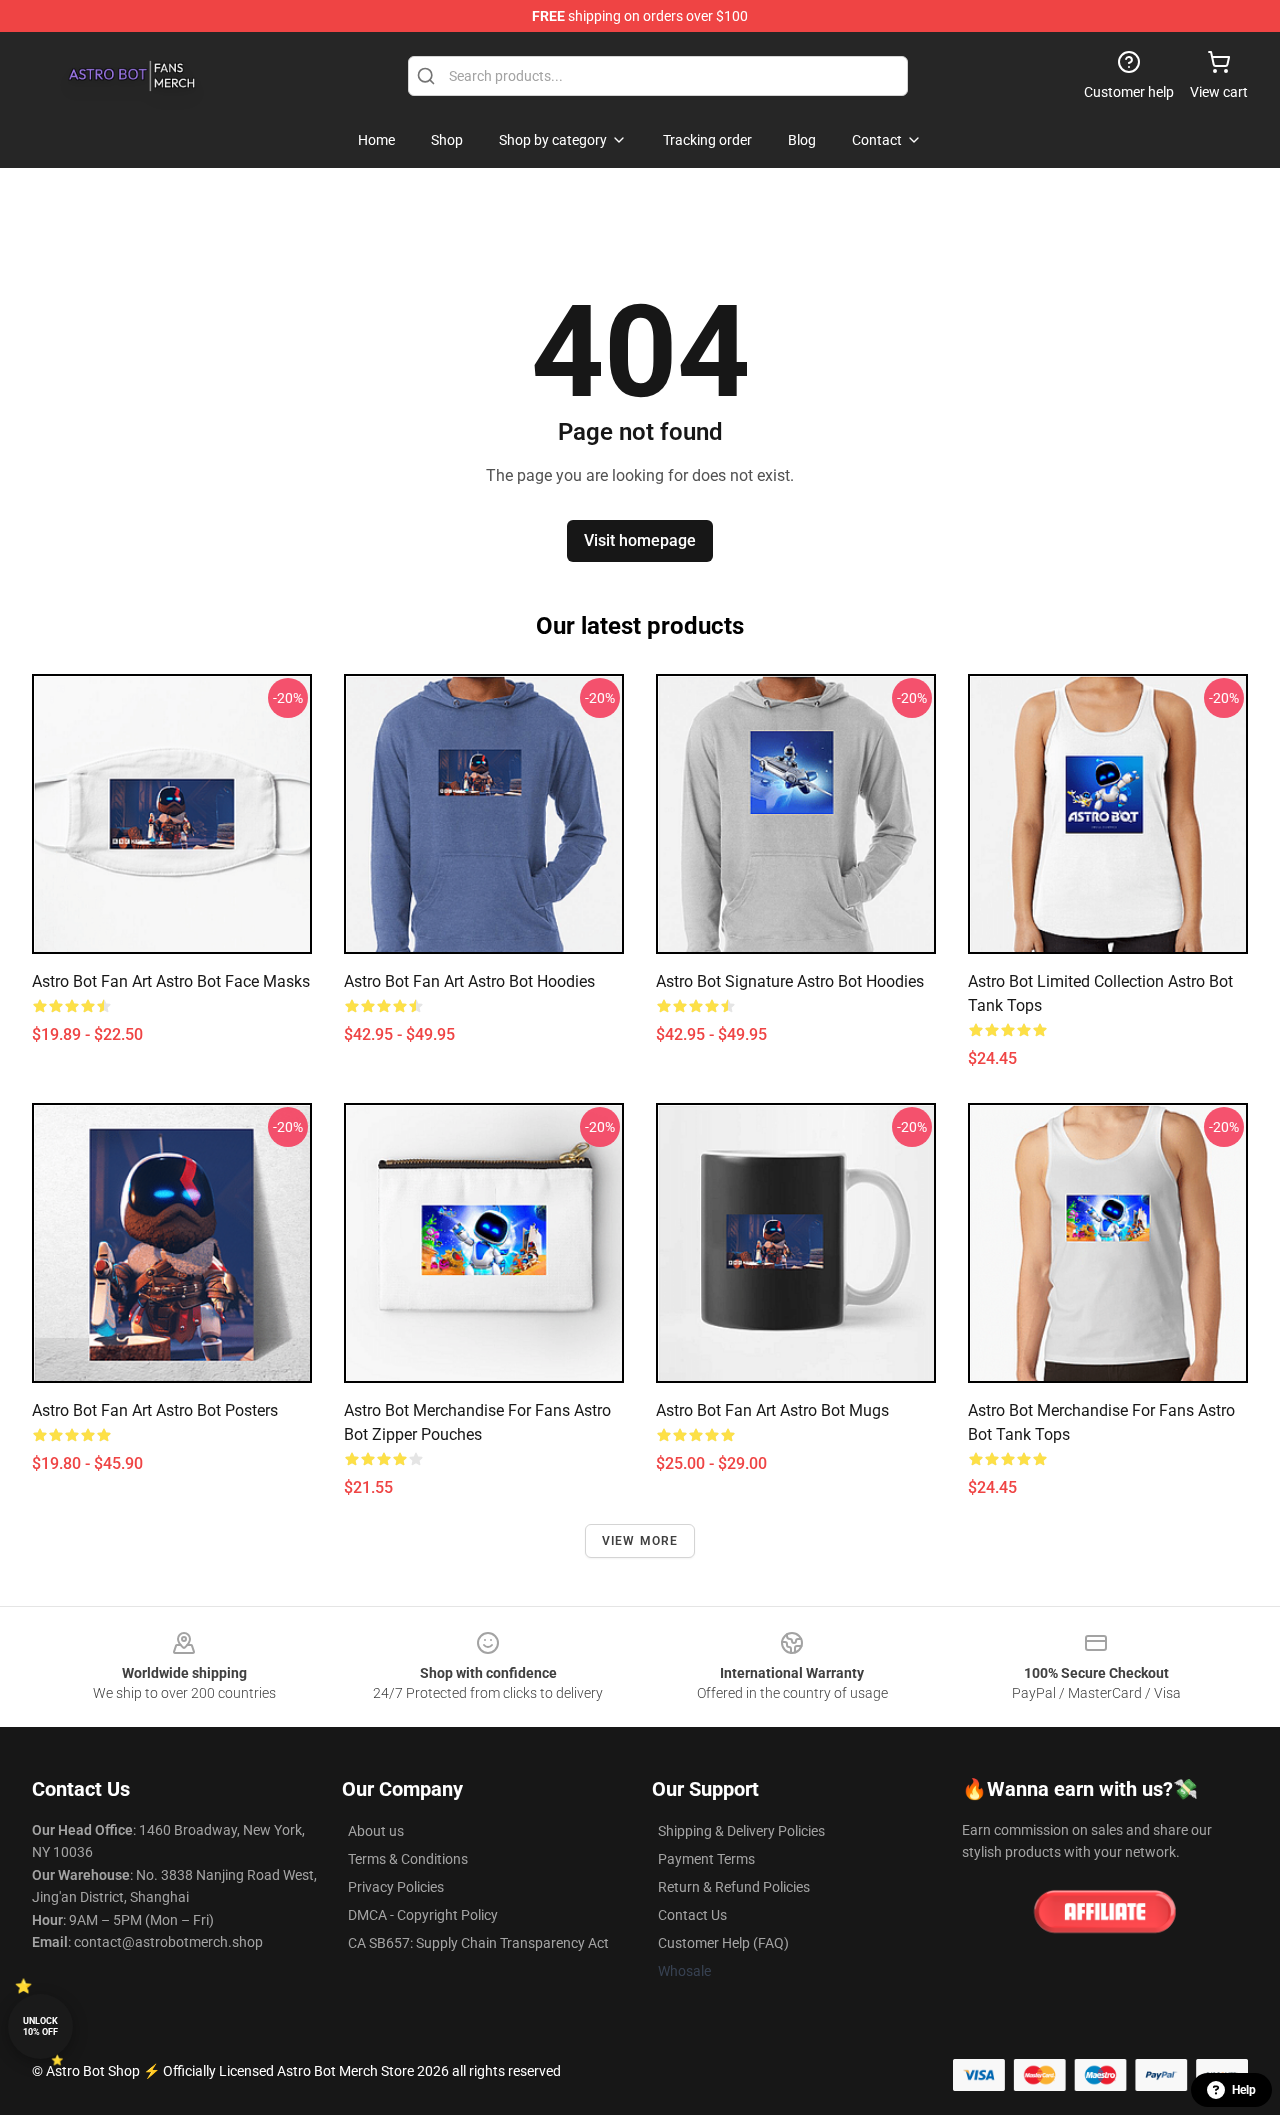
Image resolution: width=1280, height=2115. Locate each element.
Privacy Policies (396, 1887)
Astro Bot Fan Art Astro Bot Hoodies (469, 981)
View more (640, 1541)
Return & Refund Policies (734, 1887)
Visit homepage (640, 540)
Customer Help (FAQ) (723, 1943)
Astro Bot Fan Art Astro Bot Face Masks (171, 981)
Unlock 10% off (40, 2026)
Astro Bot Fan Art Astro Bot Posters (155, 1410)
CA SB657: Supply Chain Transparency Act (478, 1943)
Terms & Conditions (408, 1859)
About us (376, 1831)
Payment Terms (706, 1859)
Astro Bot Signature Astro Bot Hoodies (790, 981)
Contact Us (692, 1915)
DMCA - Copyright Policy (423, 1915)
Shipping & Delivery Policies (741, 1831)
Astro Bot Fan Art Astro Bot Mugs (772, 1410)
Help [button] (1244, 2090)
